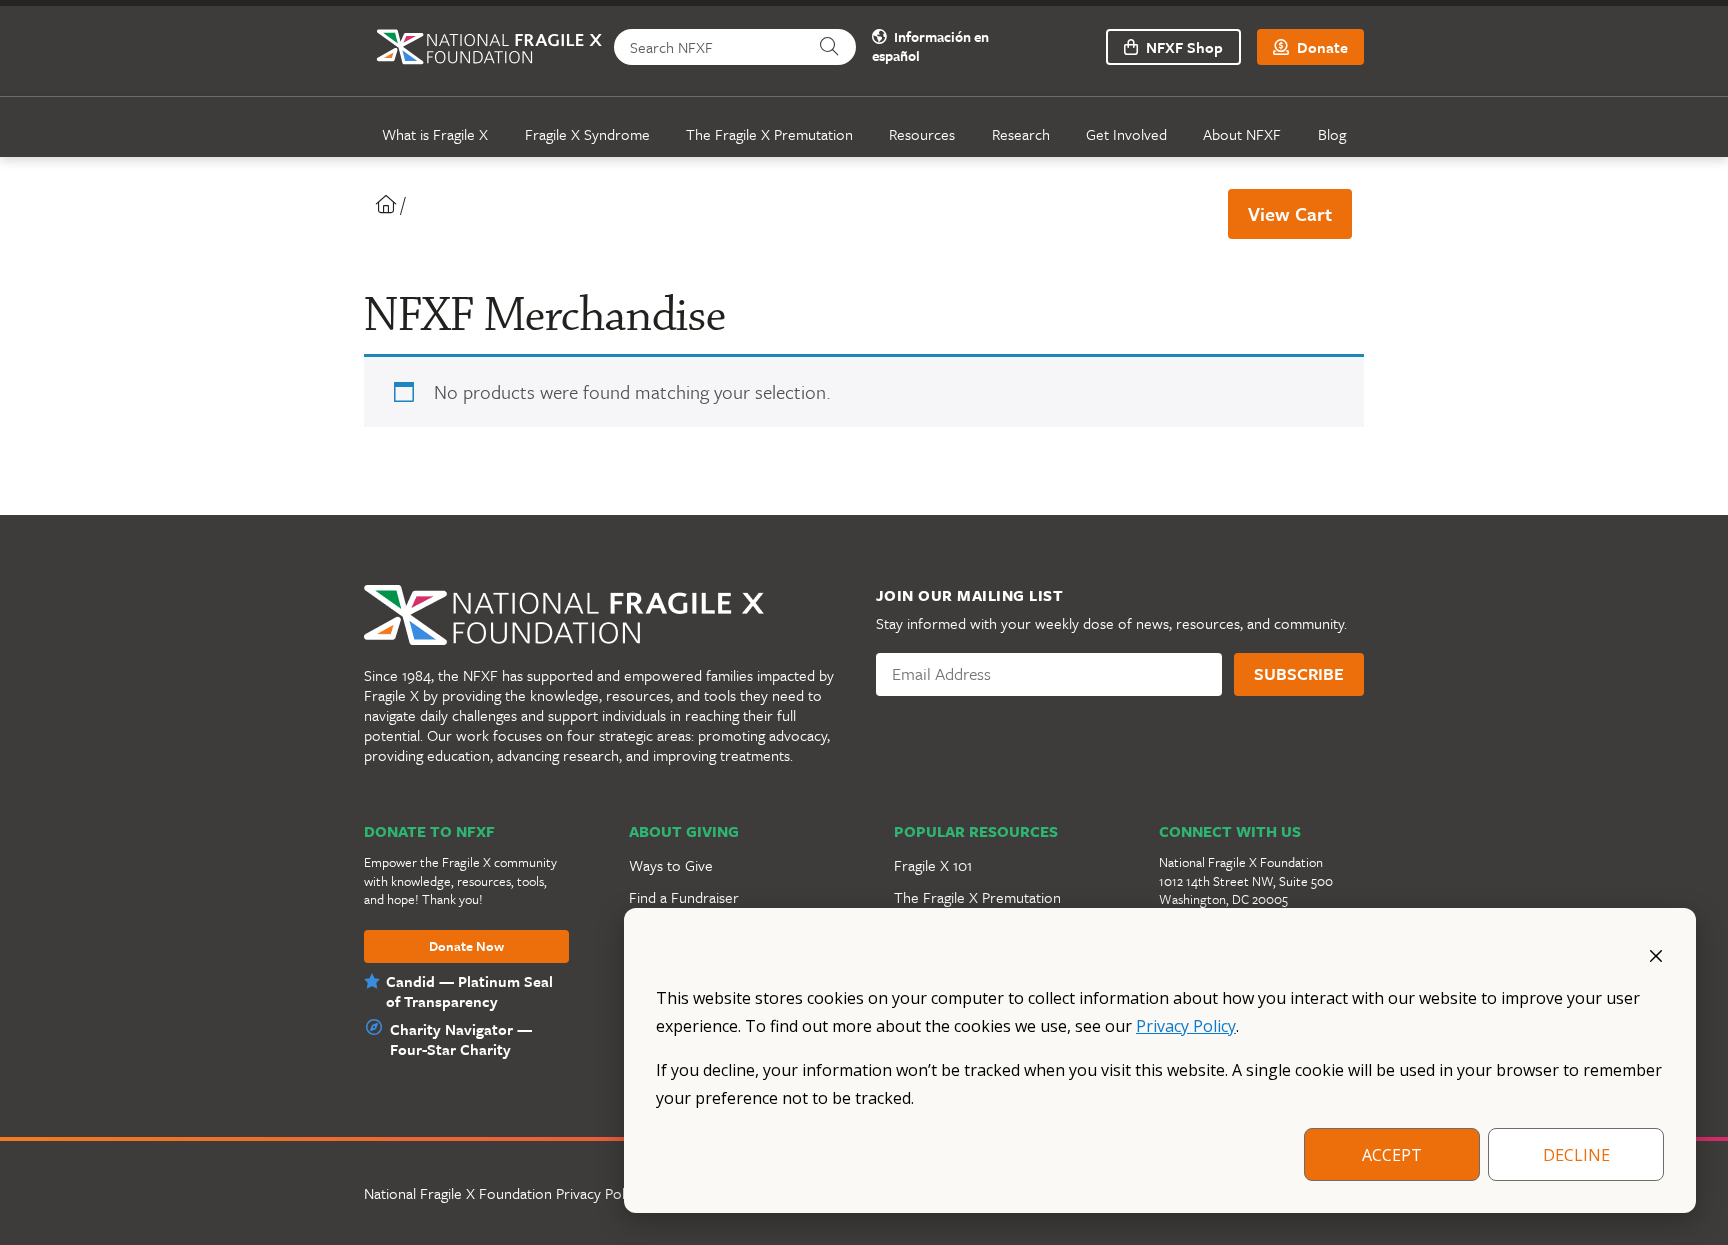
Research (1021, 134)
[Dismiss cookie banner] (1656, 954)
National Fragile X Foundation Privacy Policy (503, 1193)
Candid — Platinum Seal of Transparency (469, 991)
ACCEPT (1392, 1155)
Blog (1332, 134)
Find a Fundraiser (684, 897)
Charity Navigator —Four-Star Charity (461, 1039)
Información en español (930, 47)
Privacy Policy (1186, 1026)
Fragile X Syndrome (587, 134)
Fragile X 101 (933, 865)
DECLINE (1576, 1155)
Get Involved (1126, 134)
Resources (922, 134)
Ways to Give (671, 865)
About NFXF (1242, 134)
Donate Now (466, 947)
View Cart (1290, 213)
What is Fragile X (435, 134)
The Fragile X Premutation (769, 134)
